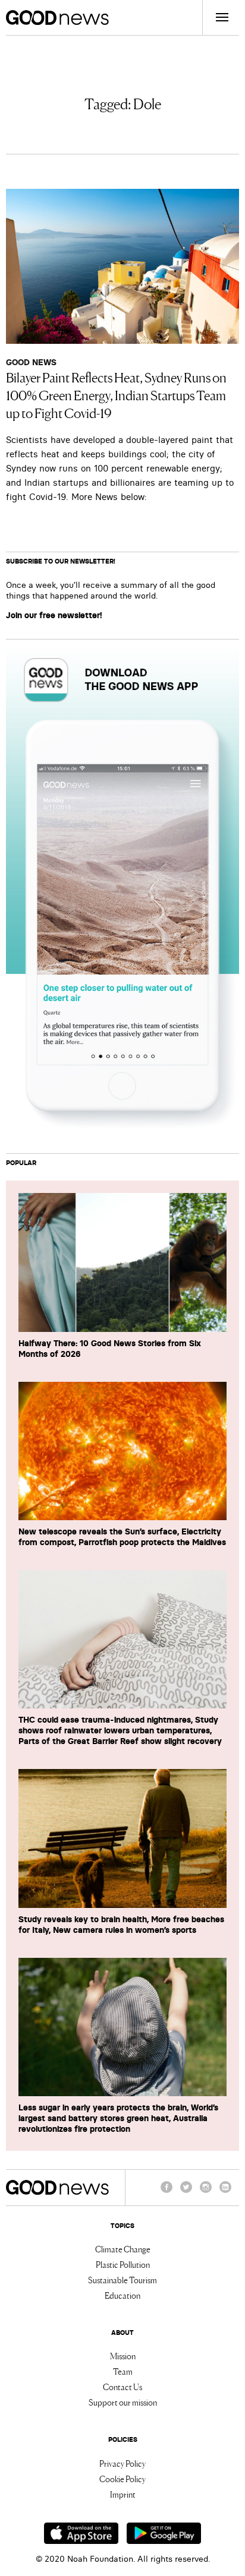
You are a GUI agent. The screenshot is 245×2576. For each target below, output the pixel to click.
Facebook (167, 2192)
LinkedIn (225, 2192)
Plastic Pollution (123, 2264)
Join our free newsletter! (54, 615)
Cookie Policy (122, 2479)
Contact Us (122, 2387)
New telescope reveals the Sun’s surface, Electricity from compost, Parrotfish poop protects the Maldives (122, 1537)
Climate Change (123, 2249)
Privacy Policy (122, 2463)
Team (123, 2371)
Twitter (186, 2192)
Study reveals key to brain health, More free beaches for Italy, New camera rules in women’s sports (121, 1925)
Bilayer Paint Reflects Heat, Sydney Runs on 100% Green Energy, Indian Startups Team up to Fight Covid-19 (116, 394)
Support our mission (123, 2402)
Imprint (123, 2494)
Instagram (206, 2192)
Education (122, 2295)
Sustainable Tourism (122, 2280)
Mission (123, 2356)
